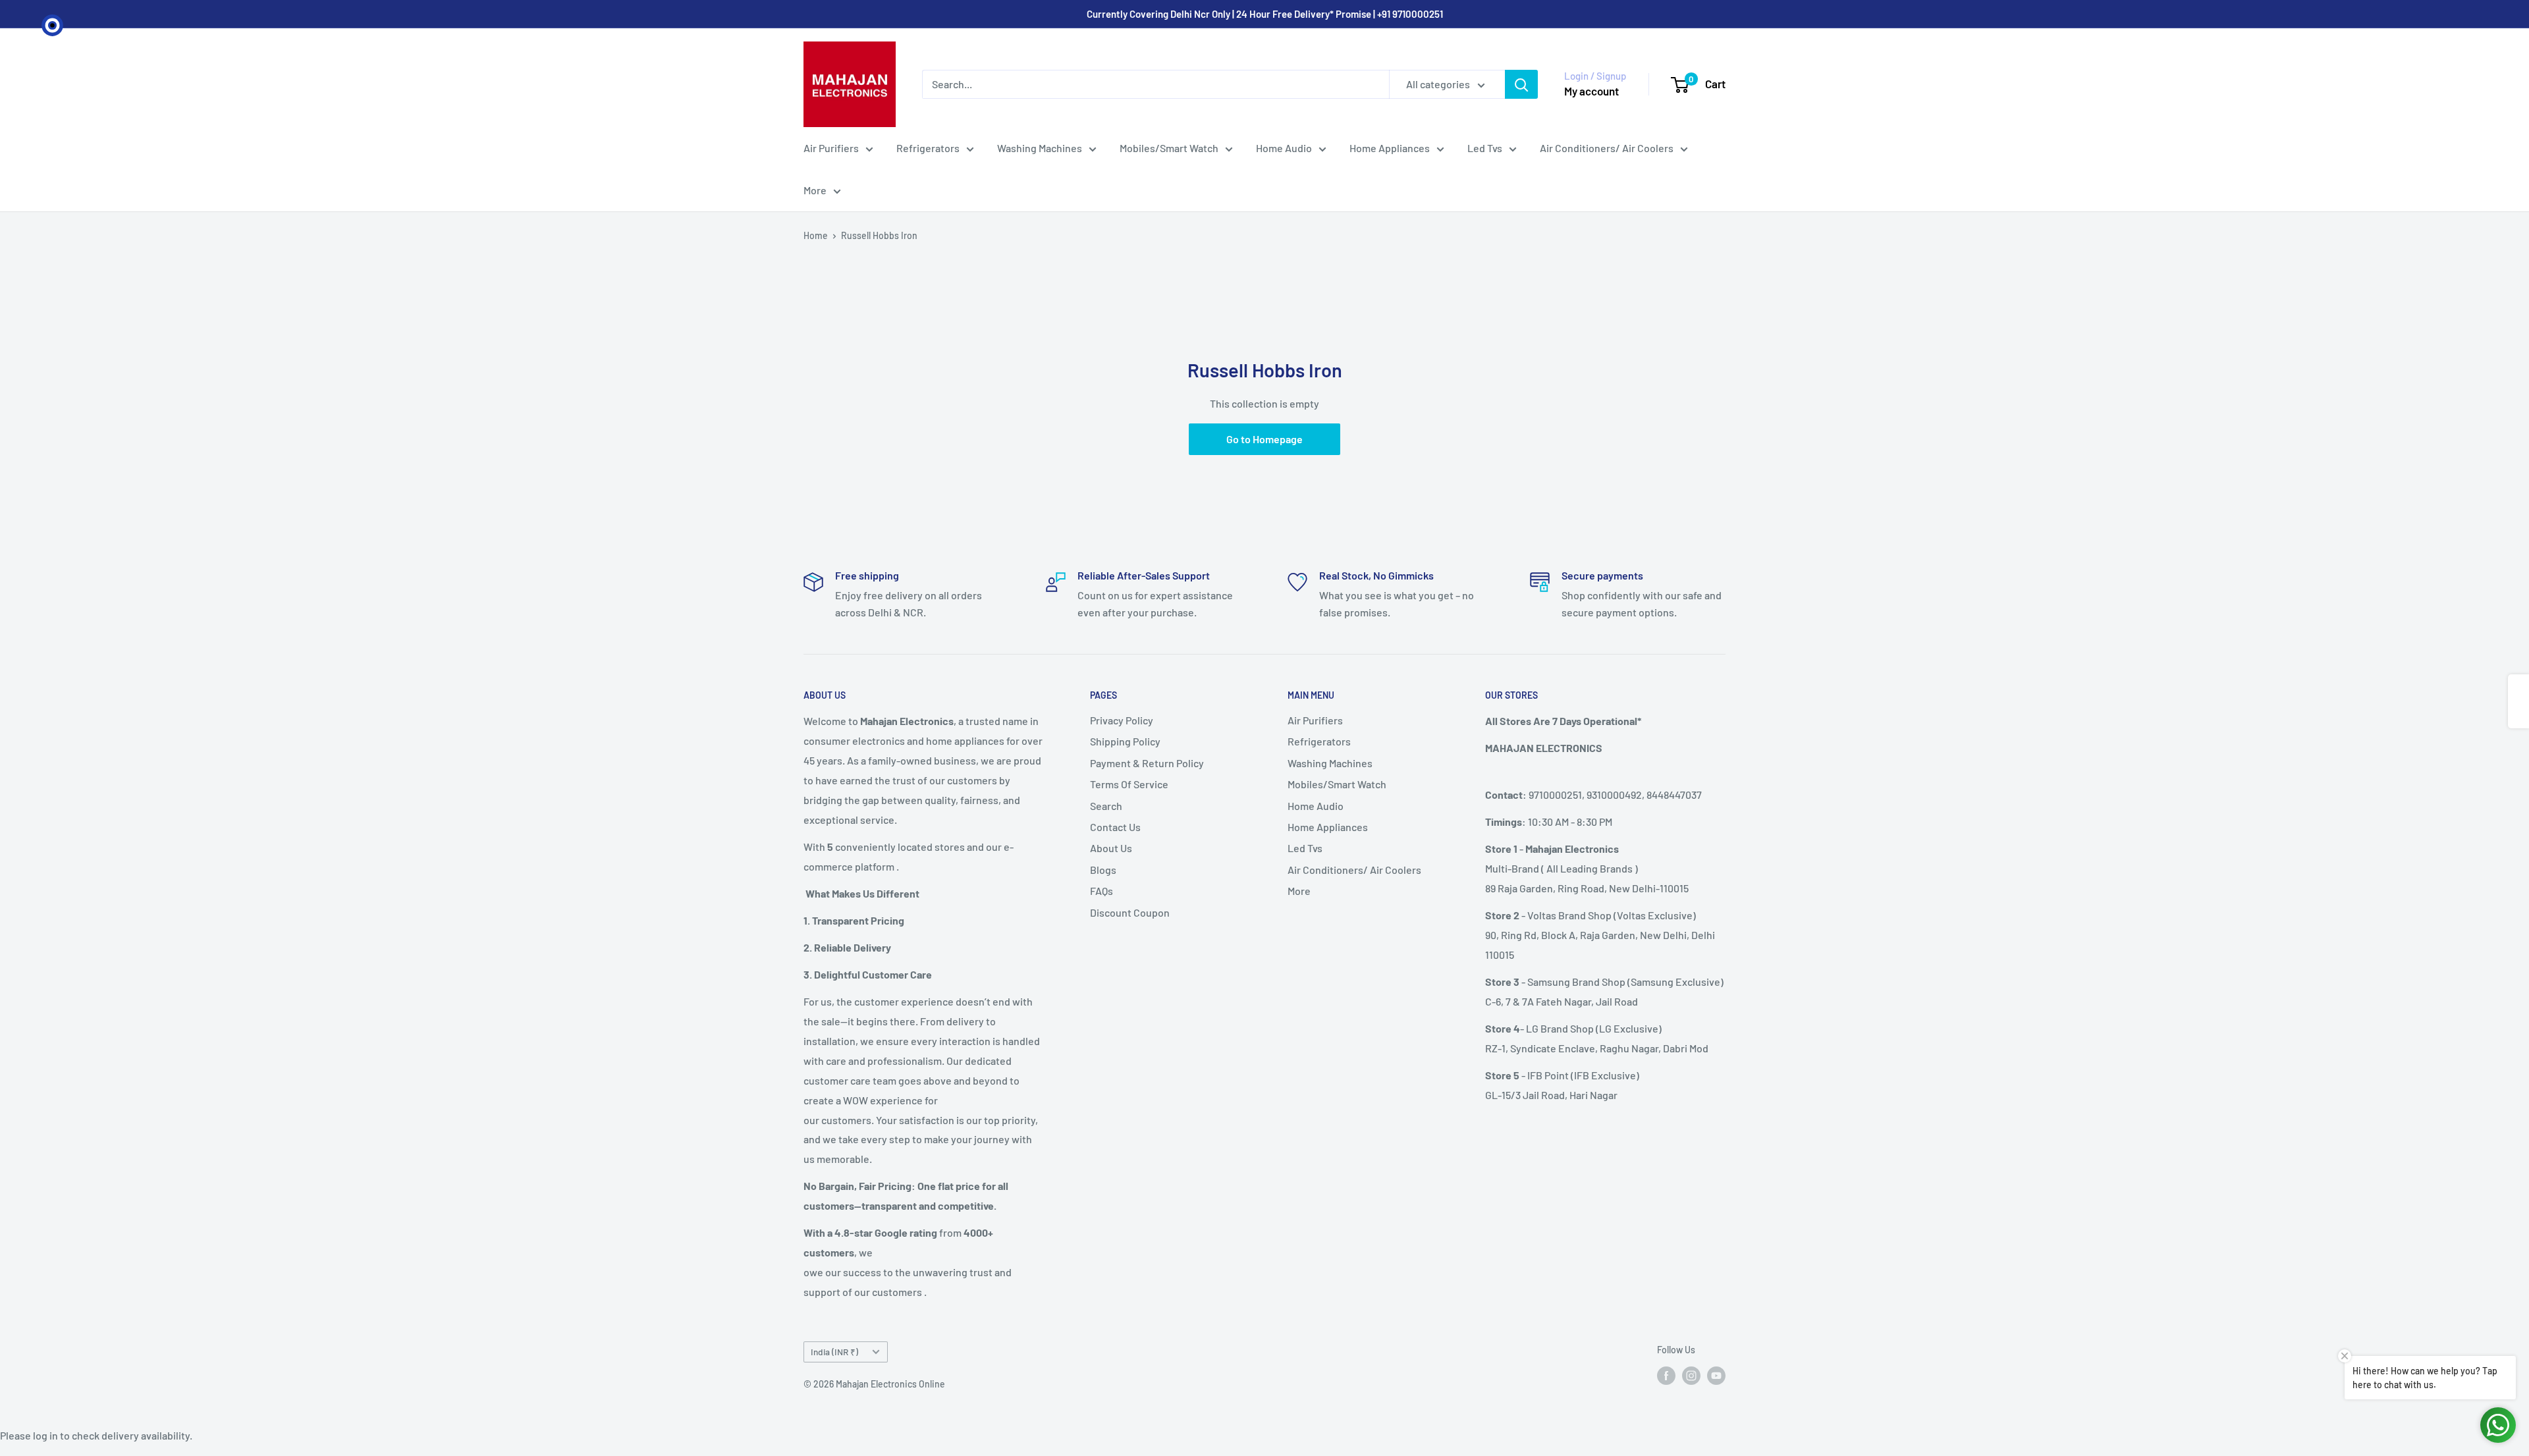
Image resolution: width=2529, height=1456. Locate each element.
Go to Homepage (1264, 439)
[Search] (1521, 84)
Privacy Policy (1122, 720)
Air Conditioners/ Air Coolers (1607, 148)
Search (1106, 806)
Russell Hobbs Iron (879, 235)
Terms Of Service (1129, 784)
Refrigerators (928, 148)
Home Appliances (1390, 148)
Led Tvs (1485, 148)
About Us (1111, 848)
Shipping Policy (1125, 741)
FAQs (1101, 891)
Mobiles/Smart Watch (1169, 148)
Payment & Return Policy (1147, 763)
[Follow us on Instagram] (1691, 1375)
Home (816, 235)
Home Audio (1284, 148)
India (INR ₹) (834, 1352)
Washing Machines (1040, 148)
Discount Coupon (1130, 912)
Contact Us (1115, 827)
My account (1591, 91)
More (815, 190)
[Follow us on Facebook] (1666, 1375)
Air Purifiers (831, 148)
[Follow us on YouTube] (1716, 1375)
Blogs (1103, 870)
